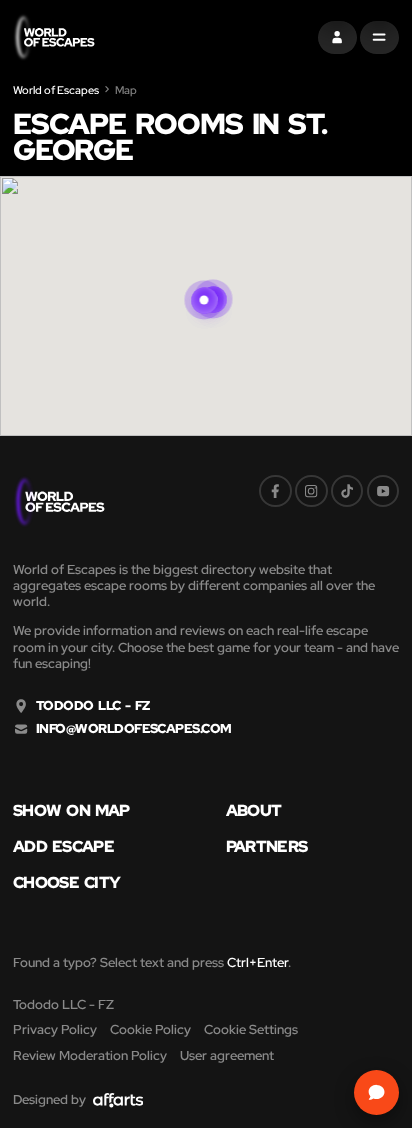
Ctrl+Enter (257, 962)
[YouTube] (383, 491)
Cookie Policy (150, 1029)
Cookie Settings (251, 1029)
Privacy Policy (55, 1029)
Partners (267, 846)
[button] (204, 280)
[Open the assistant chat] (377, 1093)
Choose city (66, 882)
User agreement (227, 1055)
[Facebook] (275, 491)
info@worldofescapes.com (134, 729)
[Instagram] (311, 491)
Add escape (63, 846)
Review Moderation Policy (90, 1055)
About (254, 810)
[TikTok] (347, 491)
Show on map (71, 810)
